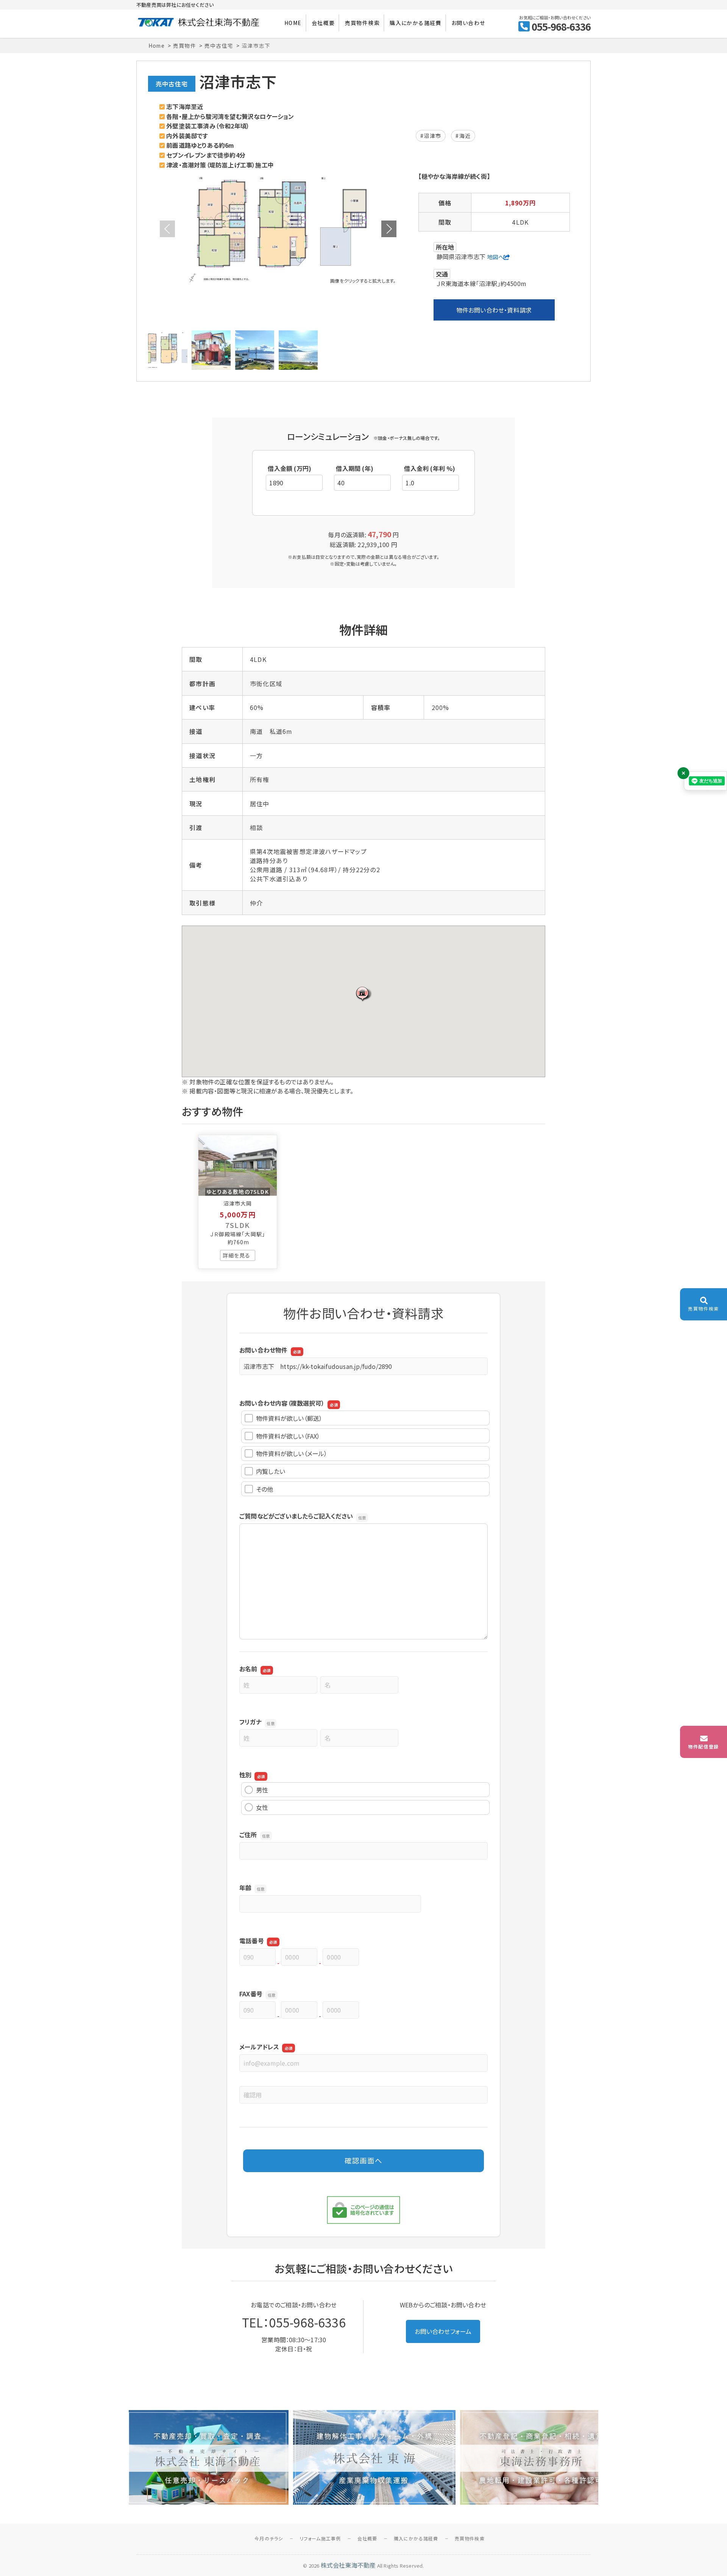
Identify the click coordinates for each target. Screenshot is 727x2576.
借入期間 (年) (355, 468)
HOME (293, 23)
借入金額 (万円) (289, 468)
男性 (262, 1790)
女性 (262, 1807)
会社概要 (323, 23)
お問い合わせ (468, 23)
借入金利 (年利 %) (430, 468)
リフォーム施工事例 (320, 2538)
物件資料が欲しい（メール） (292, 1453)
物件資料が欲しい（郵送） (289, 1418)
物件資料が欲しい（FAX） (288, 1436)
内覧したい (271, 1471)
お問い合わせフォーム (443, 2331)
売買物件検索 (362, 23)
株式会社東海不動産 (348, 2565)
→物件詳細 (238, 1255)
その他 (265, 1489)
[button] (363, 994)
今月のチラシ (269, 2538)
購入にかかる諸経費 (416, 23)
